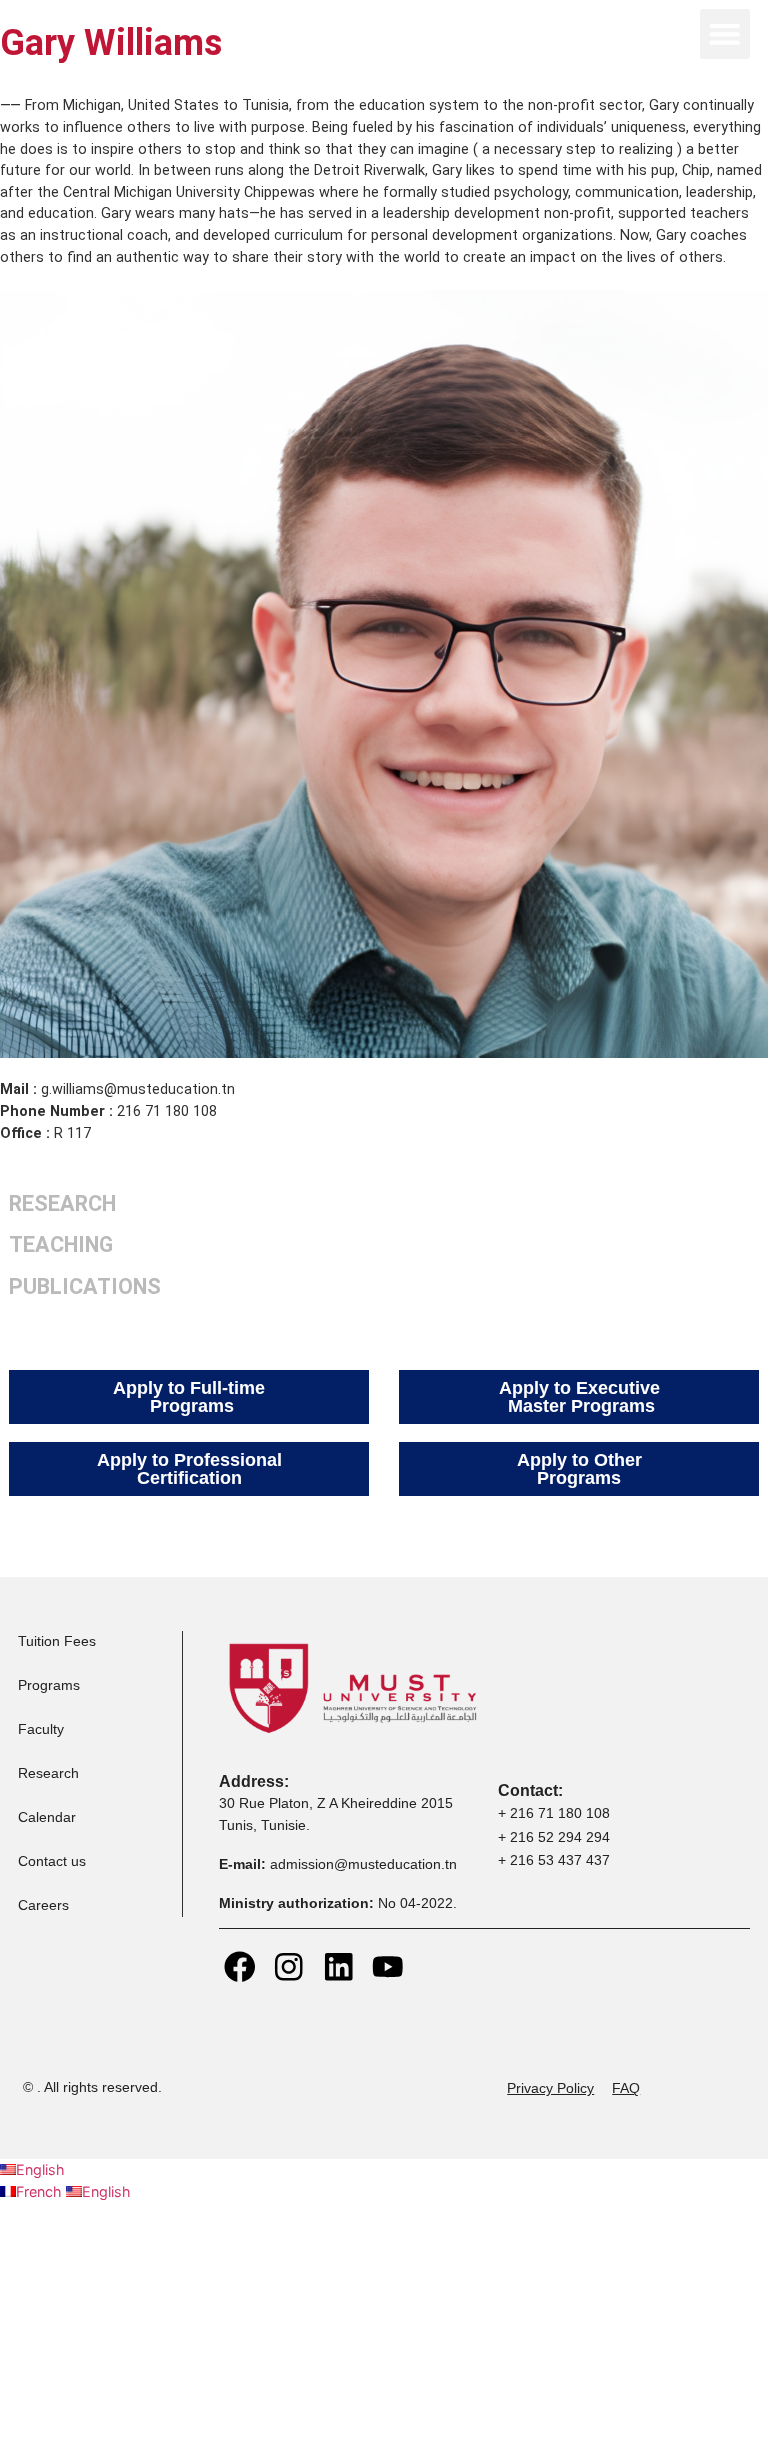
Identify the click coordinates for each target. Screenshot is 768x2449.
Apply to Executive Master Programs (579, 1397)
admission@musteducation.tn (365, 1864)
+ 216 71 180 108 (554, 1813)
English (40, 2169)
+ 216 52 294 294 (554, 1837)
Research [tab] (62, 1203)
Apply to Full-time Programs (189, 1397)
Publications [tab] (85, 1286)
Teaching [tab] (61, 1244)
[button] (725, 34)
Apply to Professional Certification (189, 1469)
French (41, 2191)
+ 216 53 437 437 (554, 1860)
